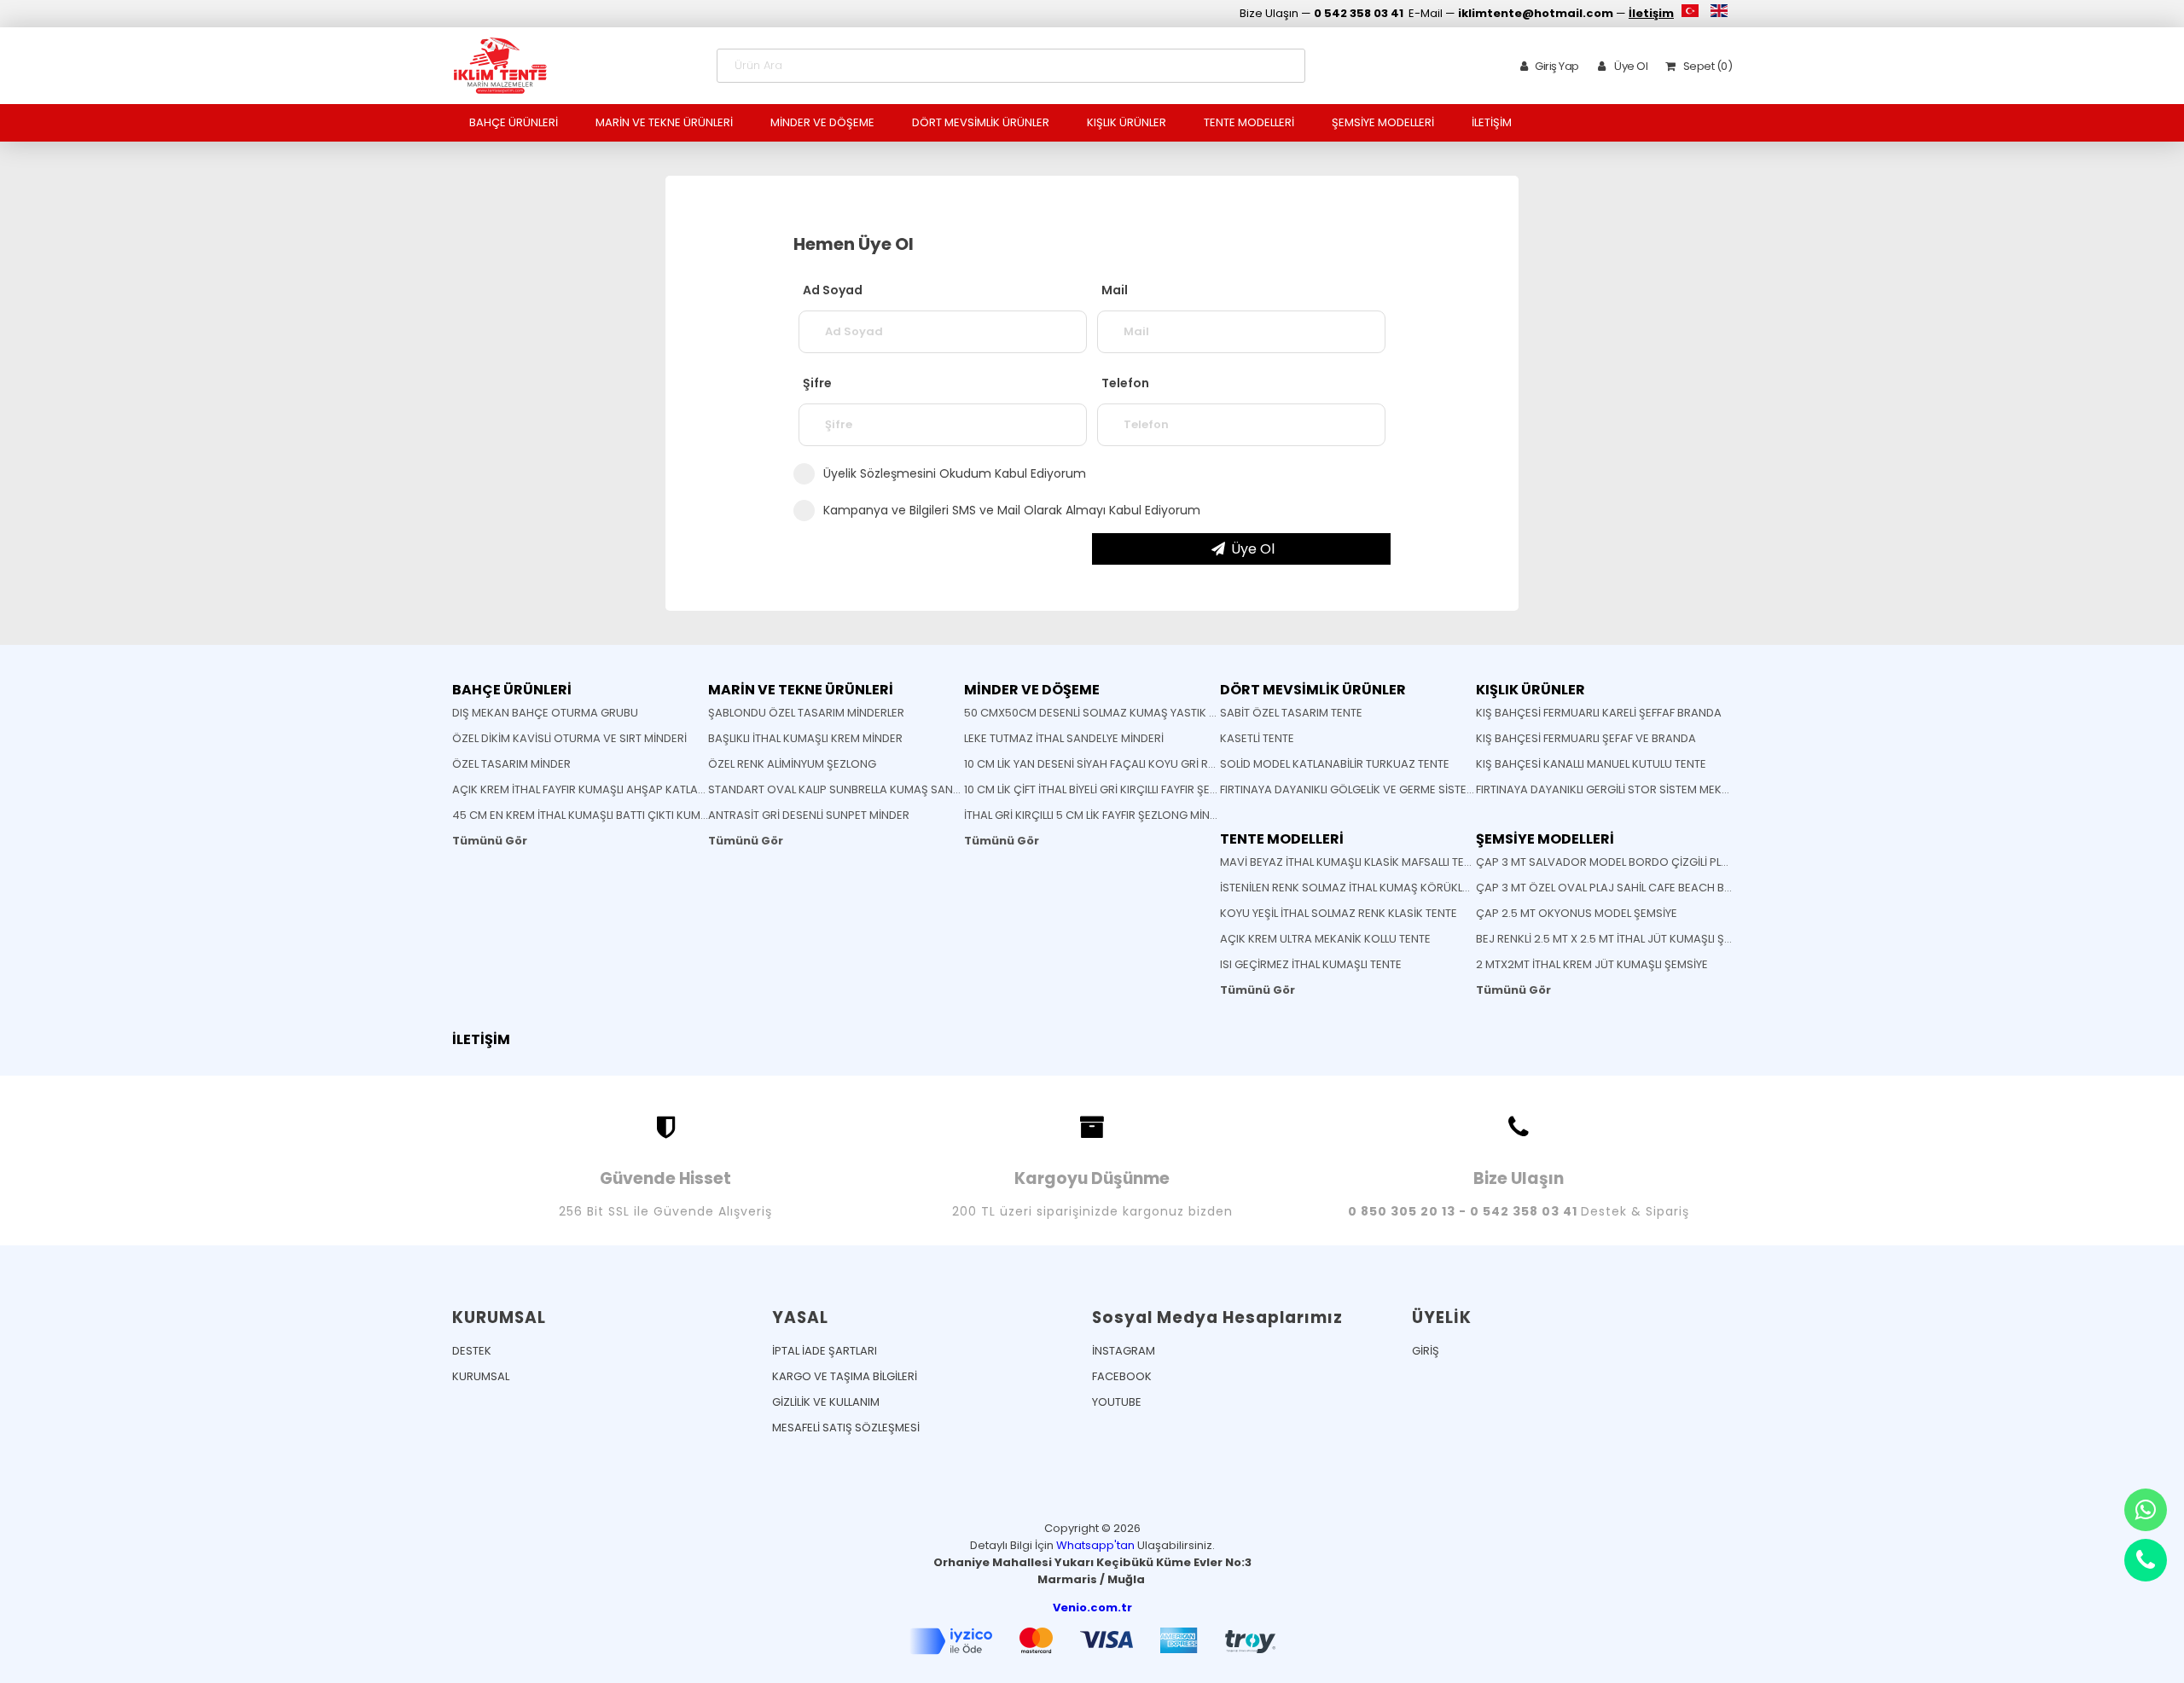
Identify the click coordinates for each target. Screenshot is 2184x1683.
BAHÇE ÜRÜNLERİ (514, 122)
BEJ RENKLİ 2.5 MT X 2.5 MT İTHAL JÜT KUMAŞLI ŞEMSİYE (1618, 939)
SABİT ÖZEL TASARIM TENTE (1291, 713)
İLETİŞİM (1492, 122)
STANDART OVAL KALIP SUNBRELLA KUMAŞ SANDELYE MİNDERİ (868, 789)
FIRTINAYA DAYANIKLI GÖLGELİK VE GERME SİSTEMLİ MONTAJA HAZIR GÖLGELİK (1423, 789)
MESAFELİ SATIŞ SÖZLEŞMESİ (846, 1428)
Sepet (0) (1706, 66)
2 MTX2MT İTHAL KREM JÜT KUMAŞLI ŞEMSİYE (1592, 964)
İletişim (1651, 13)
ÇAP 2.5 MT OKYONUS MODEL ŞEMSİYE (1577, 913)
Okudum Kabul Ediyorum (955, 473)
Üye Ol (1630, 66)
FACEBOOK (1122, 1376)
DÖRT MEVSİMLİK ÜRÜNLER (981, 122)
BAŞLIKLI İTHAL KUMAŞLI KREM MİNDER (805, 738)
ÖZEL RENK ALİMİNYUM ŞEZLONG (792, 764)
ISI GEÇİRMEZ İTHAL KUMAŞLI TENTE (1311, 964)
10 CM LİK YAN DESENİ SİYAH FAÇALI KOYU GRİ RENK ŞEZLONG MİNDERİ (1145, 764)
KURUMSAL (481, 1376)
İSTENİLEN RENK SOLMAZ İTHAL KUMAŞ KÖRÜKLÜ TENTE (1362, 888)
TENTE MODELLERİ (1249, 122)
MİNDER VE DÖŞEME (822, 122)
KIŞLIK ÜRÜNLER (1127, 122)
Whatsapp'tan (1095, 1545)
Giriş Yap (1557, 66)
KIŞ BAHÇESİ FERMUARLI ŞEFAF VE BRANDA (1586, 738)
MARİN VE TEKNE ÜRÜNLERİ (664, 122)
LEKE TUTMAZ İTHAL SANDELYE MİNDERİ (1064, 738)
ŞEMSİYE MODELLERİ (1383, 122)
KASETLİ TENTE (1257, 738)
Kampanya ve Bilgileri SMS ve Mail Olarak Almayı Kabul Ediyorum (1012, 510)
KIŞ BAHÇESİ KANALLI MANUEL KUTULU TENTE (1591, 764)
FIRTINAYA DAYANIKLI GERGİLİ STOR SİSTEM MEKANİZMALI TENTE (1640, 789)
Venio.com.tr (1092, 1608)
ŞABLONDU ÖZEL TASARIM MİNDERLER (806, 713)
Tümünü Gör (490, 841)
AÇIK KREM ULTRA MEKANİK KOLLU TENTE (1325, 939)
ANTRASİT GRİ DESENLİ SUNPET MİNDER (809, 815)
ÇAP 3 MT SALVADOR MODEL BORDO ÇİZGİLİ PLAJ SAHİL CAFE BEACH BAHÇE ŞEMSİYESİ (1703, 862)
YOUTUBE (1117, 1402)
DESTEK (472, 1351)
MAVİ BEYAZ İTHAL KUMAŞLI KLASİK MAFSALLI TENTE (1352, 862)
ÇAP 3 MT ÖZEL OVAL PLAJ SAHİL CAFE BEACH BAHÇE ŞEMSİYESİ (1643, 888)
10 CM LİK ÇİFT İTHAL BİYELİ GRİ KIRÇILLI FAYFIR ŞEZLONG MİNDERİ (1128, 789)
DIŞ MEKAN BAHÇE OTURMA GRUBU (545, 713)
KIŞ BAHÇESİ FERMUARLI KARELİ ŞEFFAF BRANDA (1599, 713)
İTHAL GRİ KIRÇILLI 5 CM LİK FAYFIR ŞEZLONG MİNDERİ (1098, 815)
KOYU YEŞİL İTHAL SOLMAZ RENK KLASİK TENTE (1339, 913)
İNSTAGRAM (1124, 1351)
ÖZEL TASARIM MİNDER (511, 764)
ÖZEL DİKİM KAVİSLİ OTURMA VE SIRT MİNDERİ (569, 738)
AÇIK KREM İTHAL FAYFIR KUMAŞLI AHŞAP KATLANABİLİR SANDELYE (622, 789)
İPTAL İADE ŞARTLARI (825, 1351)
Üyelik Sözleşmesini (880, 473)
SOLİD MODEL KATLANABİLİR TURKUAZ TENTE (1335, 764)
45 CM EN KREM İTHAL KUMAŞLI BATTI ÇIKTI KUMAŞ (584, 815)
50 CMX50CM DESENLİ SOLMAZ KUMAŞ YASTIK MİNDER (1107, 713)
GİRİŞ (1426, 1351)
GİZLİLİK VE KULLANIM (826, 1402)
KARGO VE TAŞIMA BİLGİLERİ (845, 1376)
